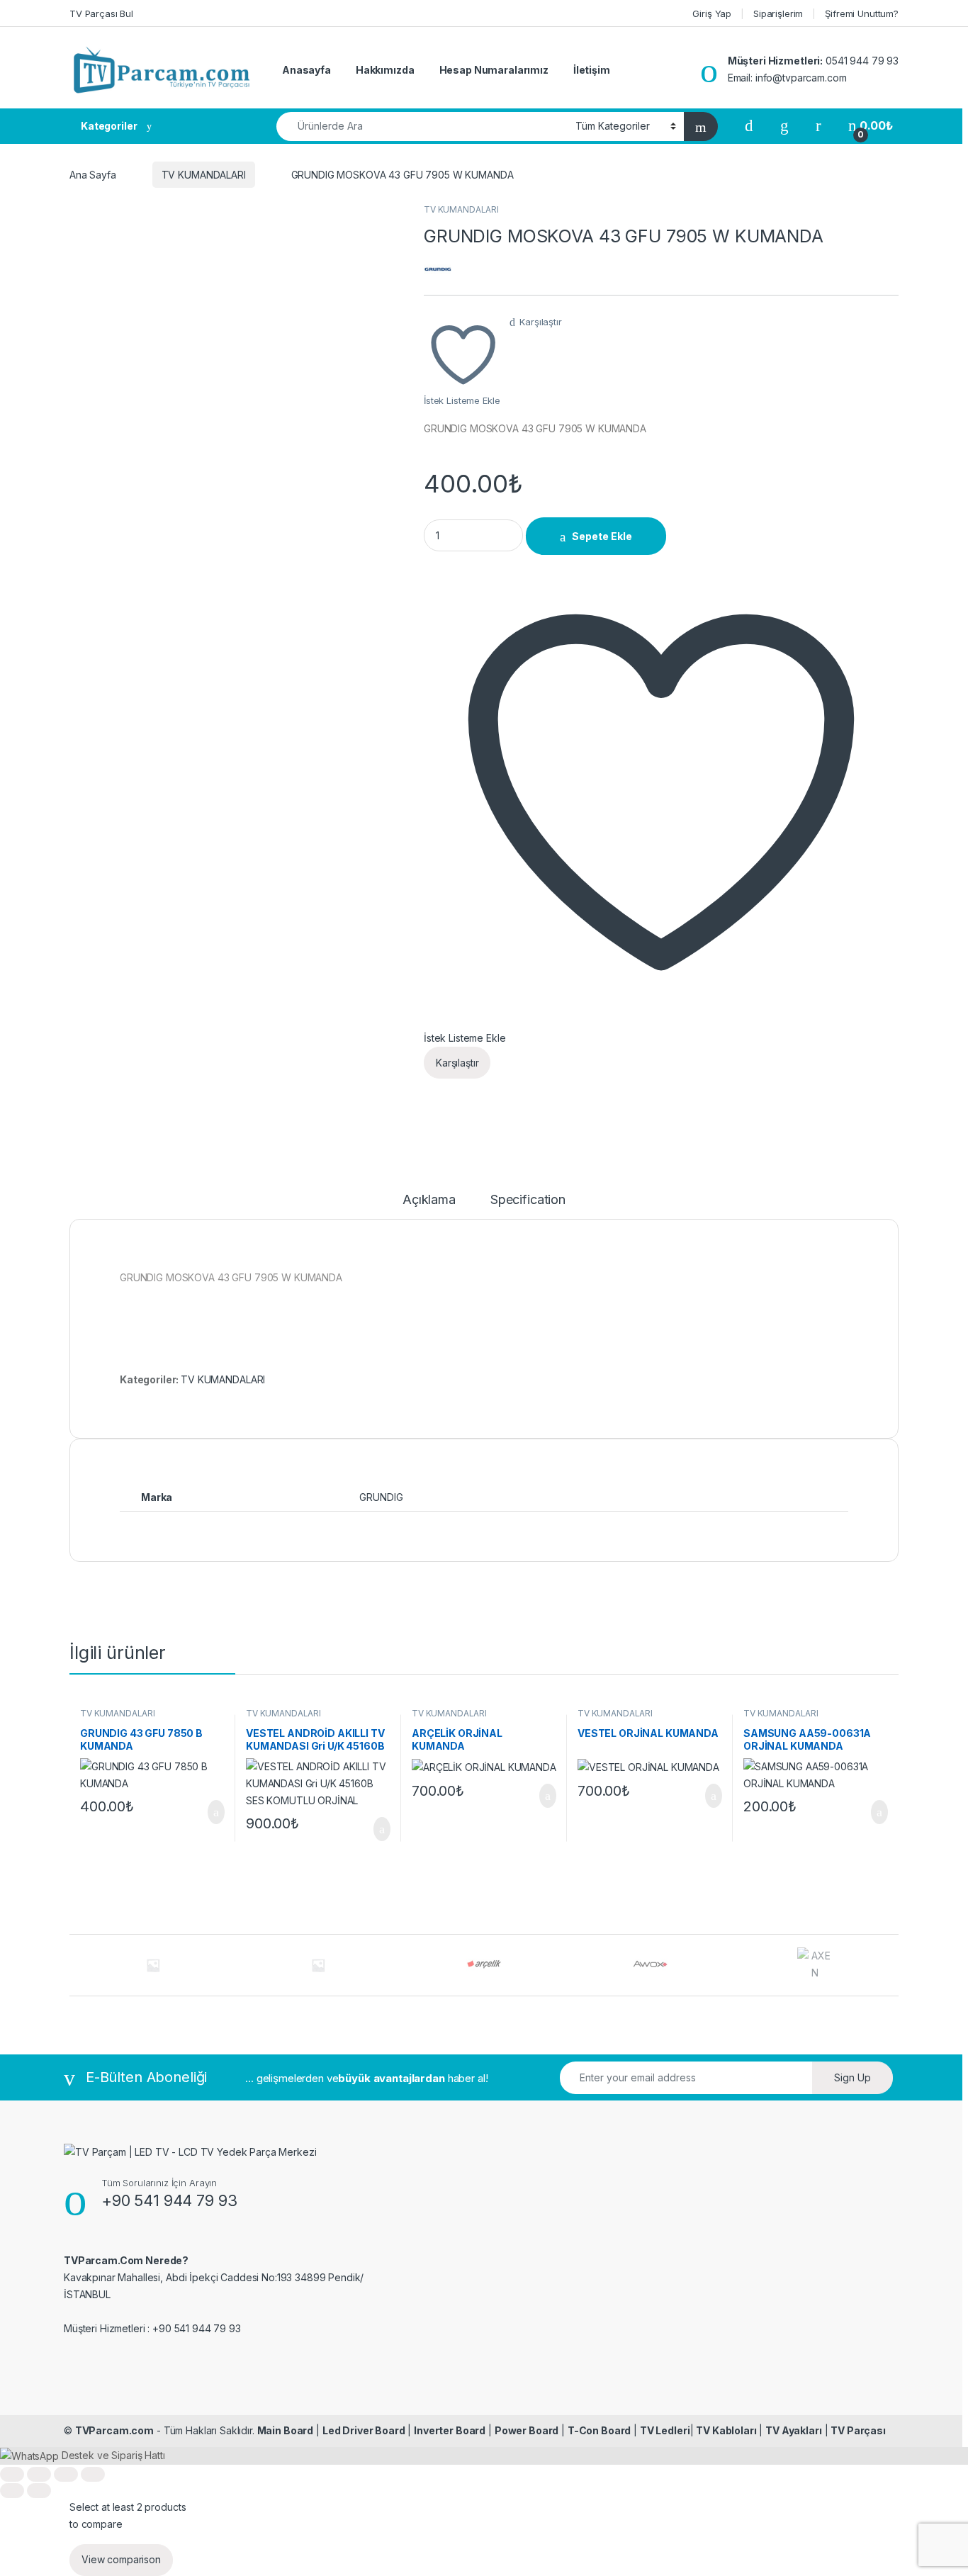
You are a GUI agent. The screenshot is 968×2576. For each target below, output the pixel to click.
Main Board (286, 2430)
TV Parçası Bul (101, 13)
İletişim (592, 70)
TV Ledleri (665, 2430)
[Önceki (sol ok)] (12, 2491)
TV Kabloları (726, 2430)
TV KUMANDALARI (204, 175)
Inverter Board (450, 2430)
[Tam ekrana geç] (39, 2474)
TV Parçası (858, 2430)
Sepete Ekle (602, 536)
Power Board (527, 2430)
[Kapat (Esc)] (93, 2474)
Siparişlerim (778, 13)
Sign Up (852, 2077)
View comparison (121, 2559)
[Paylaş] (66, 2474)
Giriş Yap (712, 13)
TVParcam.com (114, 2430)
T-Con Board (599, 2430)
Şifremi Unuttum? (862, 13)
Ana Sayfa (93, 175)
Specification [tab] (528, 1200)
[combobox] (422, 126)
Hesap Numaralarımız (494, 70)
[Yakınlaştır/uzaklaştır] (12, 2474)
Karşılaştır (540, 322)
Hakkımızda (385, 70)
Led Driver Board (364, 2430)
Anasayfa (306, 70)
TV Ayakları (793, 2430)
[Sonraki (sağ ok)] (39, 2491)
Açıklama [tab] (429, 1200)
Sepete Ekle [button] (208, 1812)
